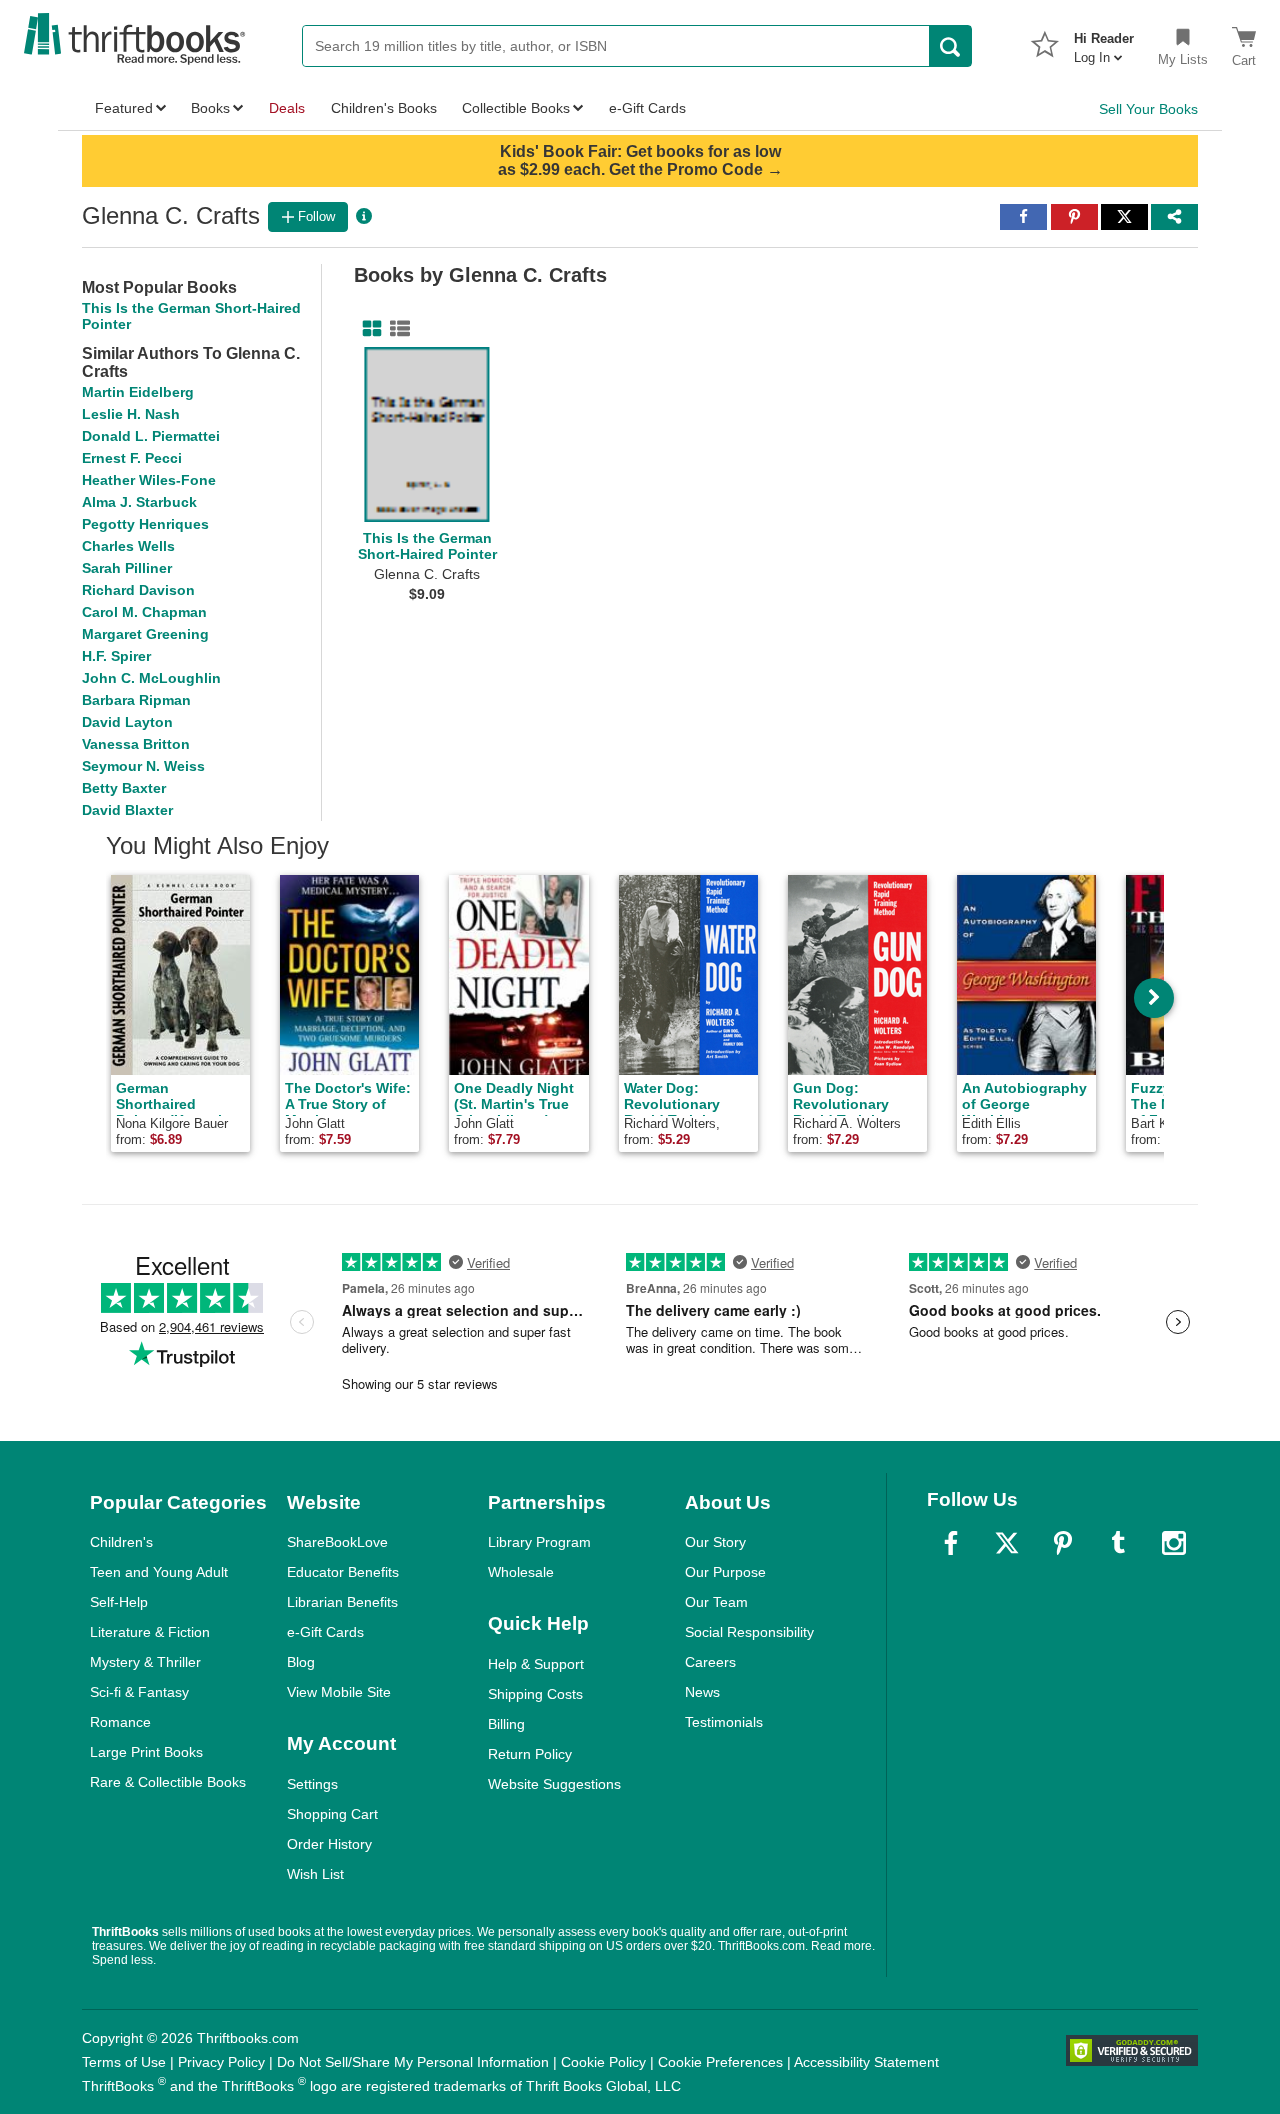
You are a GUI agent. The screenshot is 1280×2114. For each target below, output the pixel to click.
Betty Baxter (124, 788)
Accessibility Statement (866, 2062)
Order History (329, 1844)
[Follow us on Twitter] (1007, 1543)
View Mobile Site (339, 1692)
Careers (710, 1662)
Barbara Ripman (136, 700)
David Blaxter (127, 810)
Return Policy (530, 1754)
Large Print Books (146, 1752)
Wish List (315, 1874)
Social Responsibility (749, 1632)
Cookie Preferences (720, 2062)
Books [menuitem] (210, 108)
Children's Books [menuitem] (384, 108)
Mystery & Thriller (145, 1662)
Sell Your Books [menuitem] (1148, 109)
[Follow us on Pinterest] (1063, 1543)
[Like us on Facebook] (951, 1543)
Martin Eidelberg (138, 392)
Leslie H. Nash (131, 414)
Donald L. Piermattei (151, 436)
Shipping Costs (535, 1694)
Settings (312, 1784)
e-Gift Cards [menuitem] (647, 108)
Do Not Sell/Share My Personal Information (413, 2062)
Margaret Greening (145, 634)
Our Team (716, 1602)
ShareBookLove (337, 1542)
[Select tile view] (396, 329)
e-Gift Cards (325, 1632)
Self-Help (119, 1602)
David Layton (127, 722)
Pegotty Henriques (145, 524)
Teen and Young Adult (159, 1572)
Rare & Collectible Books (168, 1782)
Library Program (539, 1542)
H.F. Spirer (116, 656)
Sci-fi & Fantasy (139, 1692)
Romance (120, 1722)
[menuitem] (1104, 42)
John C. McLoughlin (151, 678)
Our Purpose (725, 1572)
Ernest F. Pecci (132, 458)
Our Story (715, 1542)
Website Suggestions (554, 1784)
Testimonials (724, 1722)
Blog (301, 1662)
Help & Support (536, 1664)
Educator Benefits (343, 1572)
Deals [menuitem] (287, 108)
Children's (121, 1542)
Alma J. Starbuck (139, 502)
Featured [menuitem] (124, 108)
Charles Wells (128, 546)
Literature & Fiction (150, 1632)
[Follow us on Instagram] (1174, 1543)
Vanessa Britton (136, 744)
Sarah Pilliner (127, 568)
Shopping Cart (332, 1814)
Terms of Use (124, 2062)
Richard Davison (138, 590)
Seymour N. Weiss (143, 766)
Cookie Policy (603, 2062)
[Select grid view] (368, 329)
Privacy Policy (221, 2062)
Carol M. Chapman (144, 612)
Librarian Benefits (342, 1602)
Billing (506, 1724)
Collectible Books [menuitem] (516, 108)
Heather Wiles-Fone (149, 480)
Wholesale (521, 1572)
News (702, 1692)
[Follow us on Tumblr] (1118, 1543)
